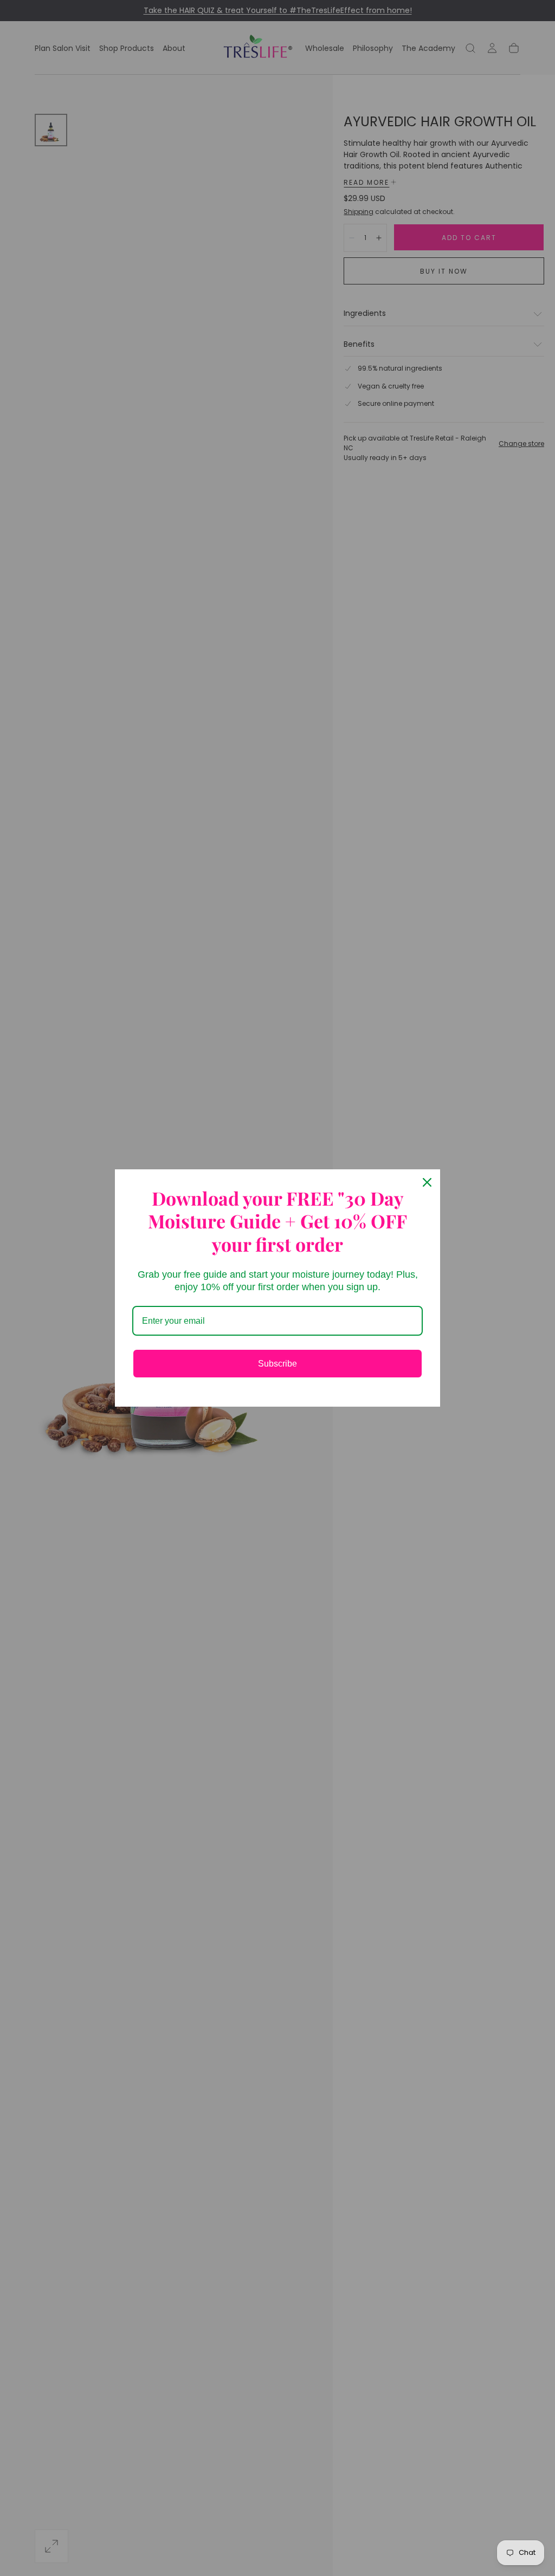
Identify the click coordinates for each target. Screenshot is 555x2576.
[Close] (427, 1182)
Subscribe (277, 1364)
